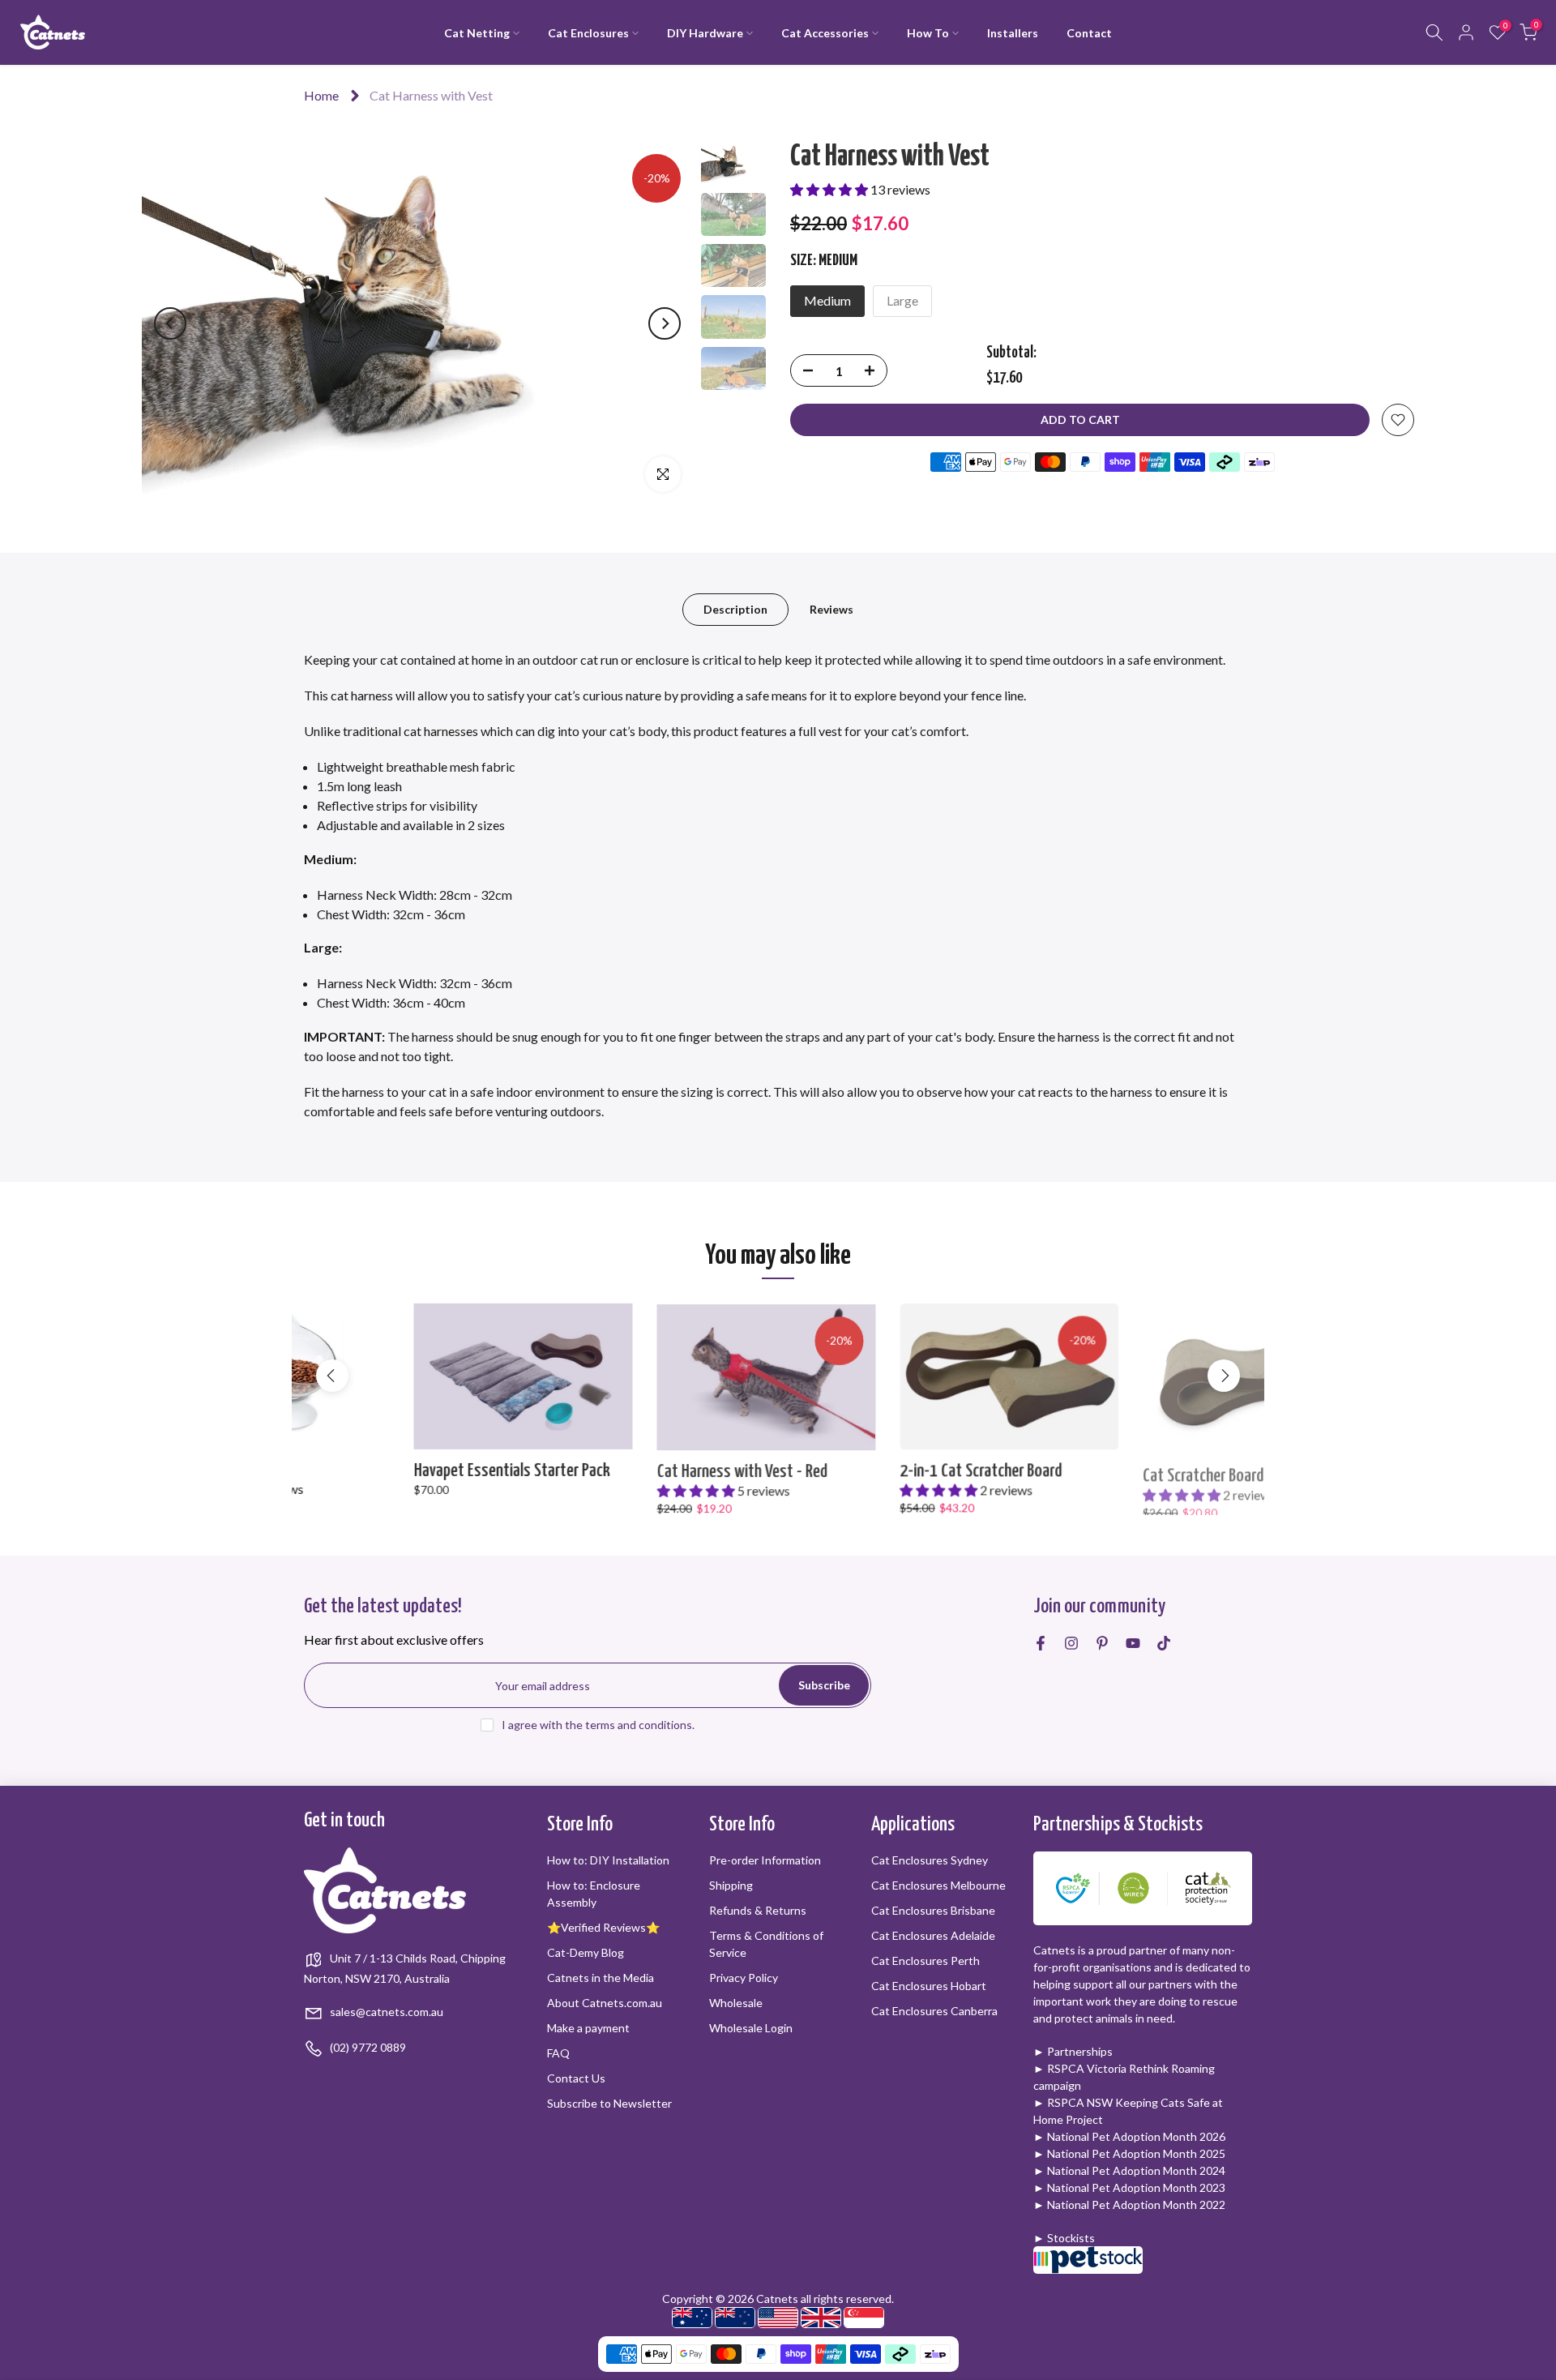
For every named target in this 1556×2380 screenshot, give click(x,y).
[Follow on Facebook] (1041, 1643)
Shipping (731, 1885)
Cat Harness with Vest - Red (632, 1470)
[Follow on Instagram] (1071, 1643)
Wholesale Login (751, 2028)
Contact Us (576, 2078)
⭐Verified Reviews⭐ (603, 1927)
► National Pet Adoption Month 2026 (1129, 2136)
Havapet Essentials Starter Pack (402, 1470)
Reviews (831, 609)
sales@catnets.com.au (385, 2012)
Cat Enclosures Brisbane (933, 1910)
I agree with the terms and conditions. (598, 1725)
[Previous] (170, 323)
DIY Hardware (705, 33)
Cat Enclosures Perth (925, 1961)
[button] (830, 189)
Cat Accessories (825, 33)
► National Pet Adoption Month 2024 (1129, 2170)
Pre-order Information (765, 1860)
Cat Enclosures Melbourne (938, 1885)
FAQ (558, 2053)
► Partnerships (1073, 2051)
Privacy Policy (744, 1978)
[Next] (665, 323)
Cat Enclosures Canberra (934, 2011)
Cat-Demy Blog (586, 1952)
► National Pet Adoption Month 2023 (1129, 2187)
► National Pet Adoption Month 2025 (1129, 2153)
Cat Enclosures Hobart (929, 1986)
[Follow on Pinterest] (1102, 1643)
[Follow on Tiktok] (1164, 1643)
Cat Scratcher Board (1094, 1470)
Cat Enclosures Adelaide (933, 1935)
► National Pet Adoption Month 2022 (1129, 2204)
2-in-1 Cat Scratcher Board (871, 1470)
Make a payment (588, 2028)
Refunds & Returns (758, 1910)
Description (735, 609)
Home (321, 95)
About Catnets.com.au (605, 2003)
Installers (1013, 33)
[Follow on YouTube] (1133, 1643)
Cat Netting (477, 33)
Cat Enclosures (588, 33)
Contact (1089, 33)
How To (928, 33)
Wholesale (736, 2003)
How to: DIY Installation (608, 1860)
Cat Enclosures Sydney (930, 1860)
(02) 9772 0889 (367, 2047)
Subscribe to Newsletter (609, 2103)
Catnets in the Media (601, 1978)
